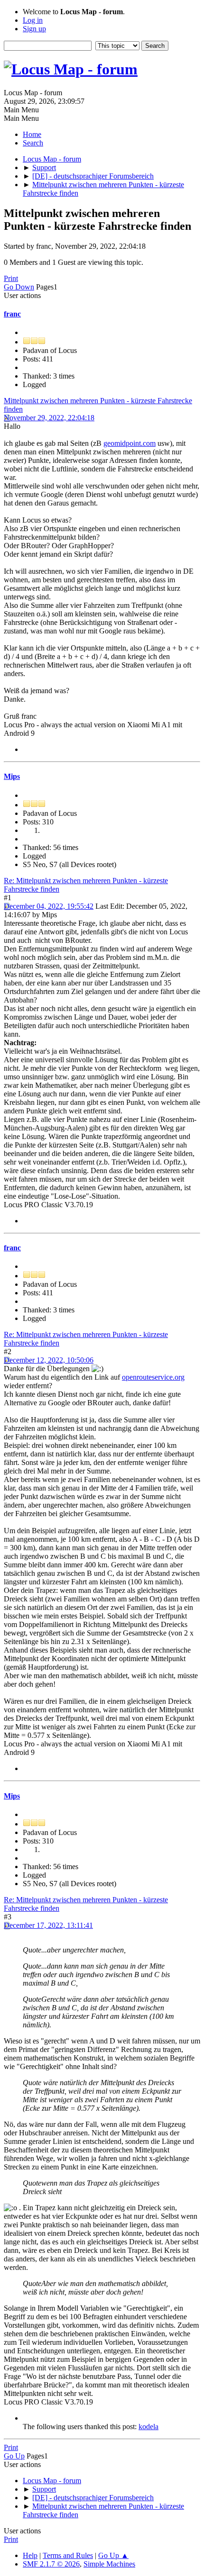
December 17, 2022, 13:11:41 (48, 1925)
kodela (148, 2427)
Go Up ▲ (113, 2555)
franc (12, 314)
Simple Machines (109, 2564)
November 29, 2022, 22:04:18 (49, 418)
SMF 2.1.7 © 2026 (51, 2564)
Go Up (14, 2456)
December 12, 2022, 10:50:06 (49, 1360)
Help (30, 2555)
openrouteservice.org (153, 1377)
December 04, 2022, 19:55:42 (49, 906)
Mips (12, 776)
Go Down (19, 287)
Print (11, 278)
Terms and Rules (68, 2555)
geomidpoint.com (130, 443)
